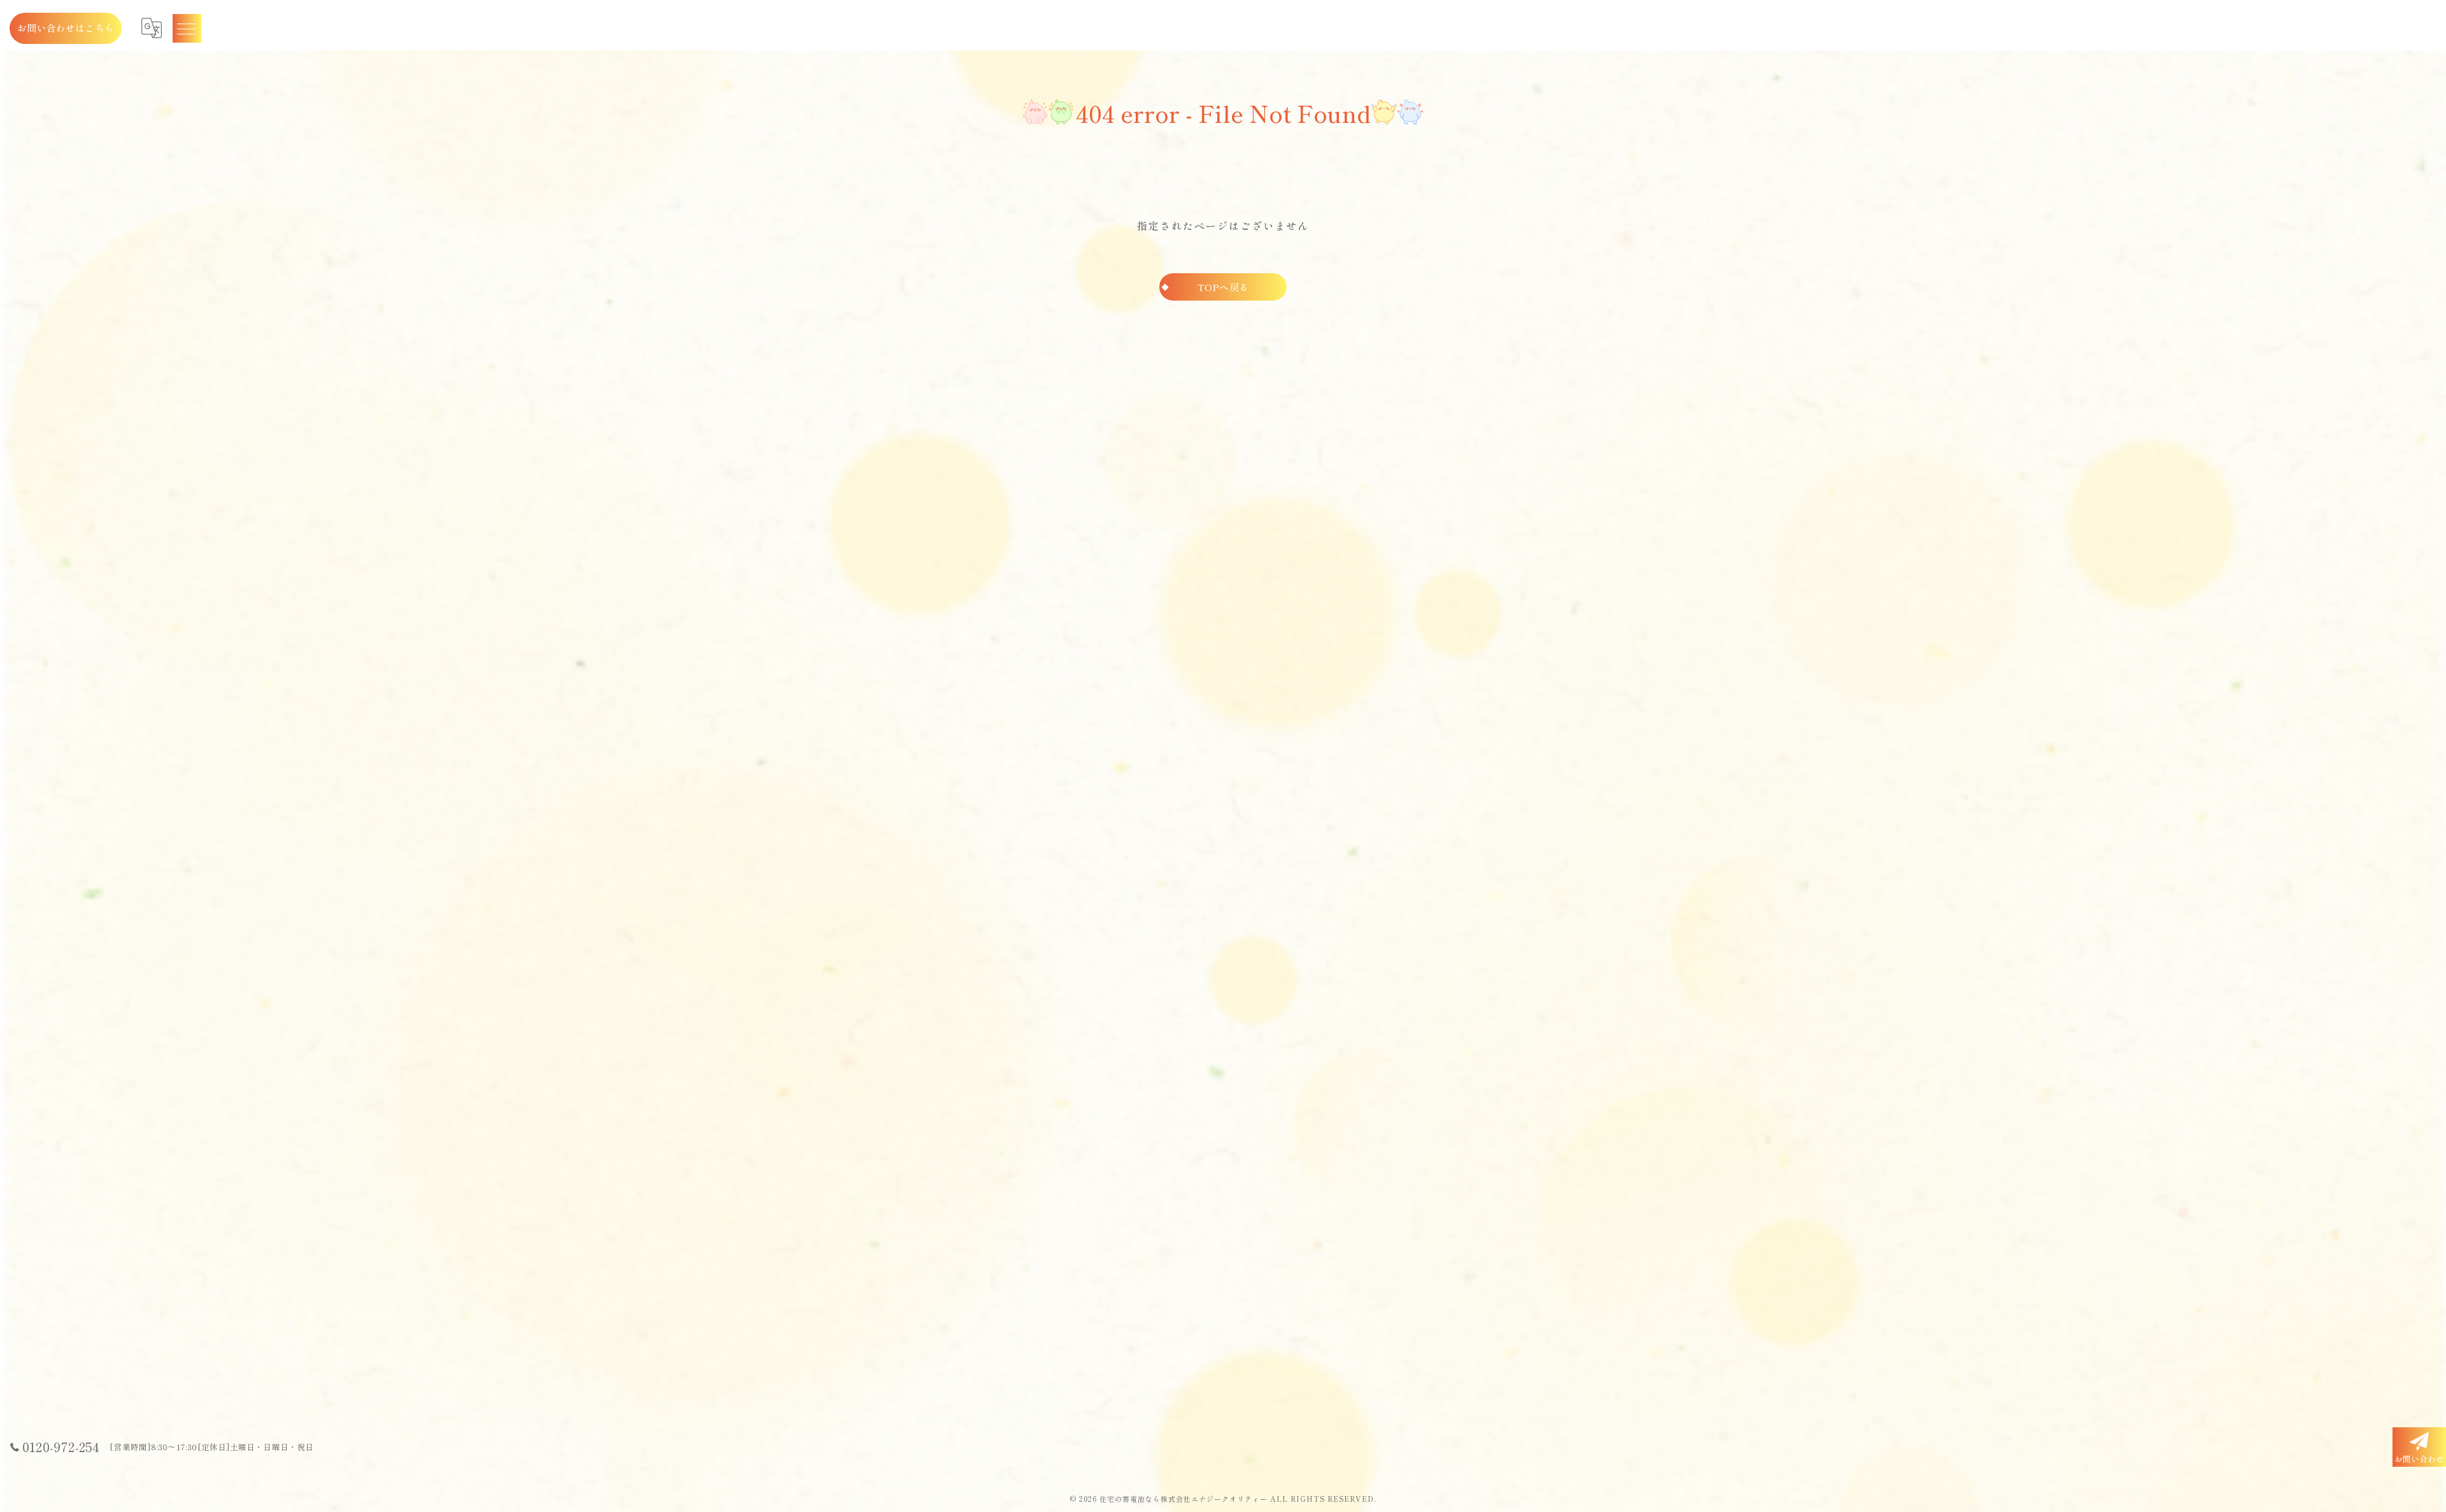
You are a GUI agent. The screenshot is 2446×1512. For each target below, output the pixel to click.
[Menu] (187, 28)
